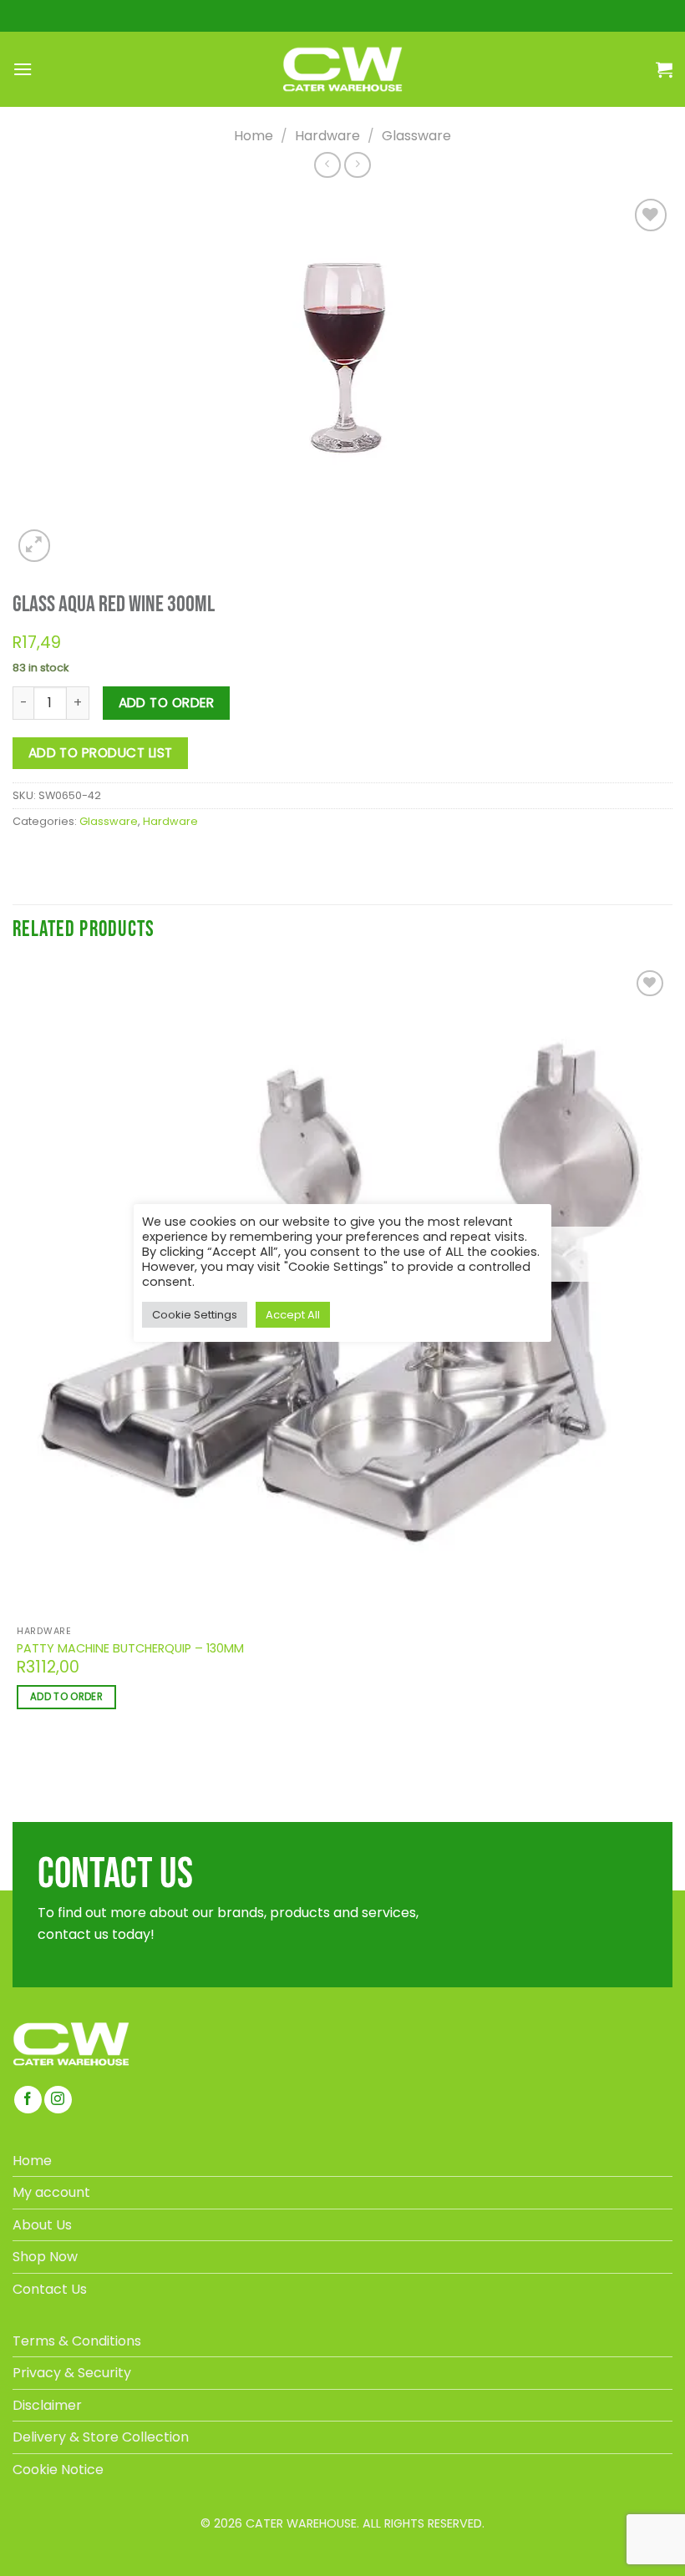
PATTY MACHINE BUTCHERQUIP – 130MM (130, 1649)
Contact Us (50, 2289)
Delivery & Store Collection (101, 2437)
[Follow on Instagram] (58, 2100)
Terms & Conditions (77, 2341)
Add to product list (101, 753)
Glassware (416, 136)
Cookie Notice (58, 2470)
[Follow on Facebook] (28, 2100)
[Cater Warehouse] (342, 69)
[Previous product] (357, 165)
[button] (23, 69)
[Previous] (20, 1767)
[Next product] (327, 165)
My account (51, 2192)
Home (254, 136)
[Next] (72, 536)
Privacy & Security (72, 2373)
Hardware (327, 136)
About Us (42, 2225)
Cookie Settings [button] (195, 1315)
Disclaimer (47, 2405)
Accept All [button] (293, 1315)
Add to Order (167, 703)
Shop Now (45, 2257)
